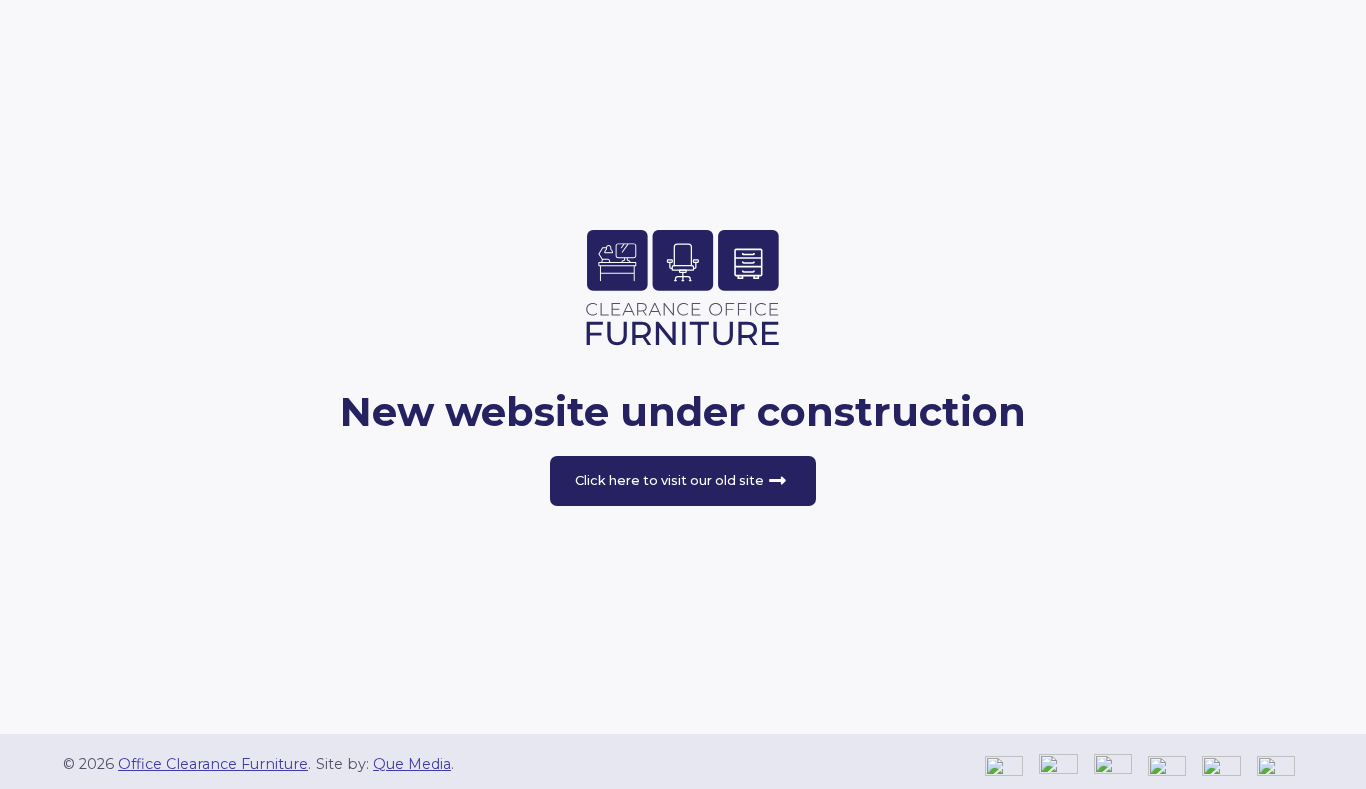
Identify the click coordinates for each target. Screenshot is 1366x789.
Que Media (412, 764)
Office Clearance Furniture (213, 764)
